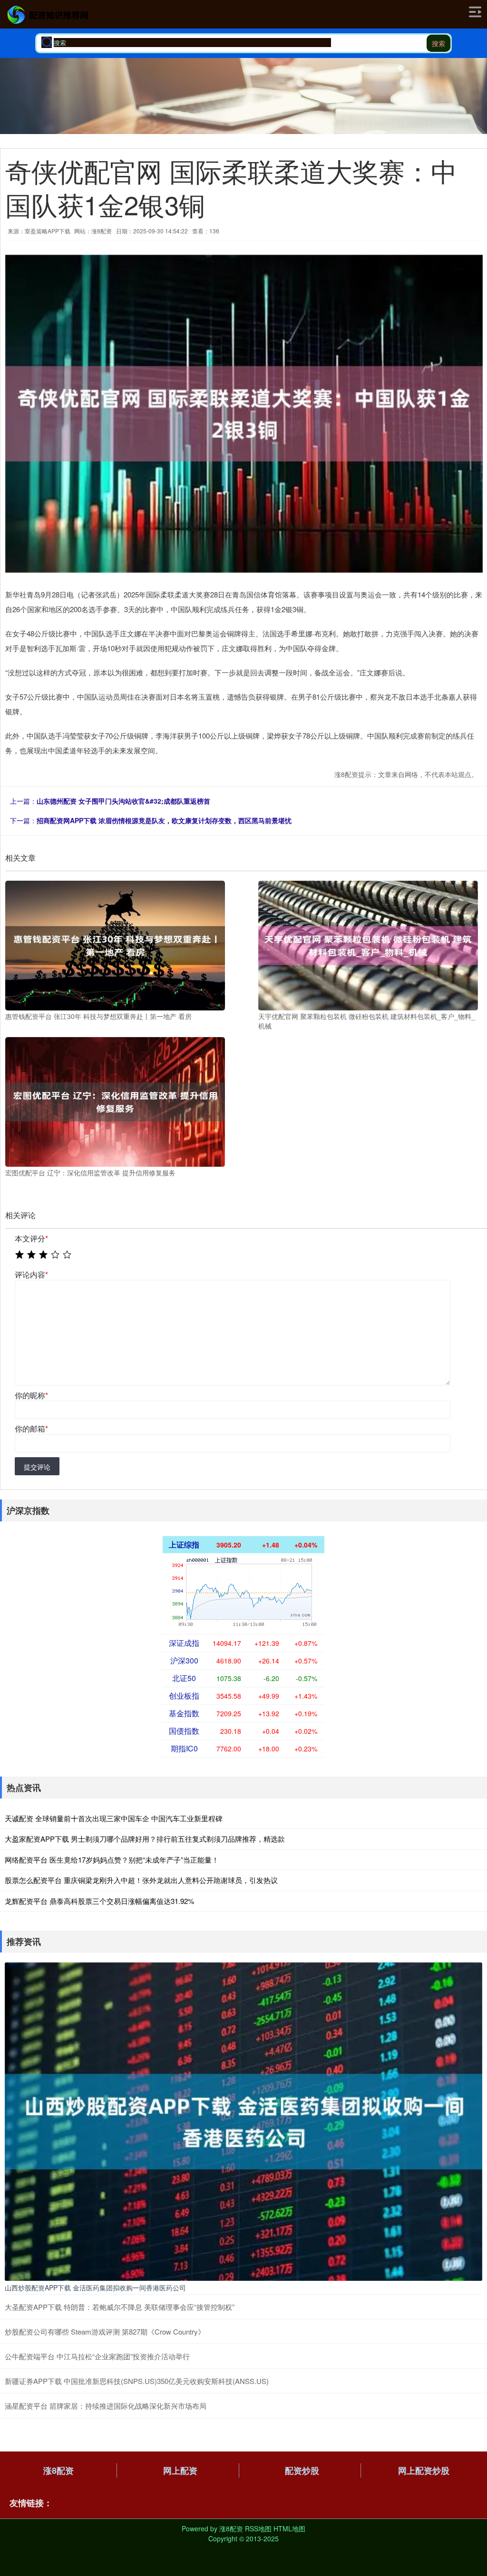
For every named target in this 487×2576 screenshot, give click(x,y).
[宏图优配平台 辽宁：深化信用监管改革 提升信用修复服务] (115, 1101)
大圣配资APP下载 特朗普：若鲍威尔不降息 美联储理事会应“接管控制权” (120, 2307)
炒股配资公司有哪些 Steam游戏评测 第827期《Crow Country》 (105, 2331)
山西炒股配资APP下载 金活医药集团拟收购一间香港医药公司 (95, 2288)
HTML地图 (289, 2528)
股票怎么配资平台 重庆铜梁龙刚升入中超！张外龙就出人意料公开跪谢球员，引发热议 (141, 1880)
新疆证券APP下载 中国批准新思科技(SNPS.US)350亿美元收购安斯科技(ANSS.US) (137, 2381)
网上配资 (180, 2470)
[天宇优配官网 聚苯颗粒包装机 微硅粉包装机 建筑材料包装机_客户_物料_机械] (368, 945)
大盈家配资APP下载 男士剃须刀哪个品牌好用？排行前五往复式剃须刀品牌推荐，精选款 (145, 1839)
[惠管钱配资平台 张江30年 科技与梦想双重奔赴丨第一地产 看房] (115, 945)
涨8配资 (58, 2470)
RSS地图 (258, 2528)
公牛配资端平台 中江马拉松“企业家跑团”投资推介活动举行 (97, 2356)
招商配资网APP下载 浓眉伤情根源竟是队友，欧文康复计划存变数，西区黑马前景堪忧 (164, 820)
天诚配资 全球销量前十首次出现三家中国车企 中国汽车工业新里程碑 (114, 1818)
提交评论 (37, 1467)
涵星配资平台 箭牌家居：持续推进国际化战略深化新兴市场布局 (106, 2406)
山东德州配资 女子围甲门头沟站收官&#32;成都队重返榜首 (123, 801)
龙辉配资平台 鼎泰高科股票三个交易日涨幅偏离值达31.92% (99, 1901)
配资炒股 (302, 2470)
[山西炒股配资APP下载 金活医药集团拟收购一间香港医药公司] (243, 2121)
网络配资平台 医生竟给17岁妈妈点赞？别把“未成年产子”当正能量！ (112, 1860)
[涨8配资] (48, 15)
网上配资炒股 (424, 2470)
